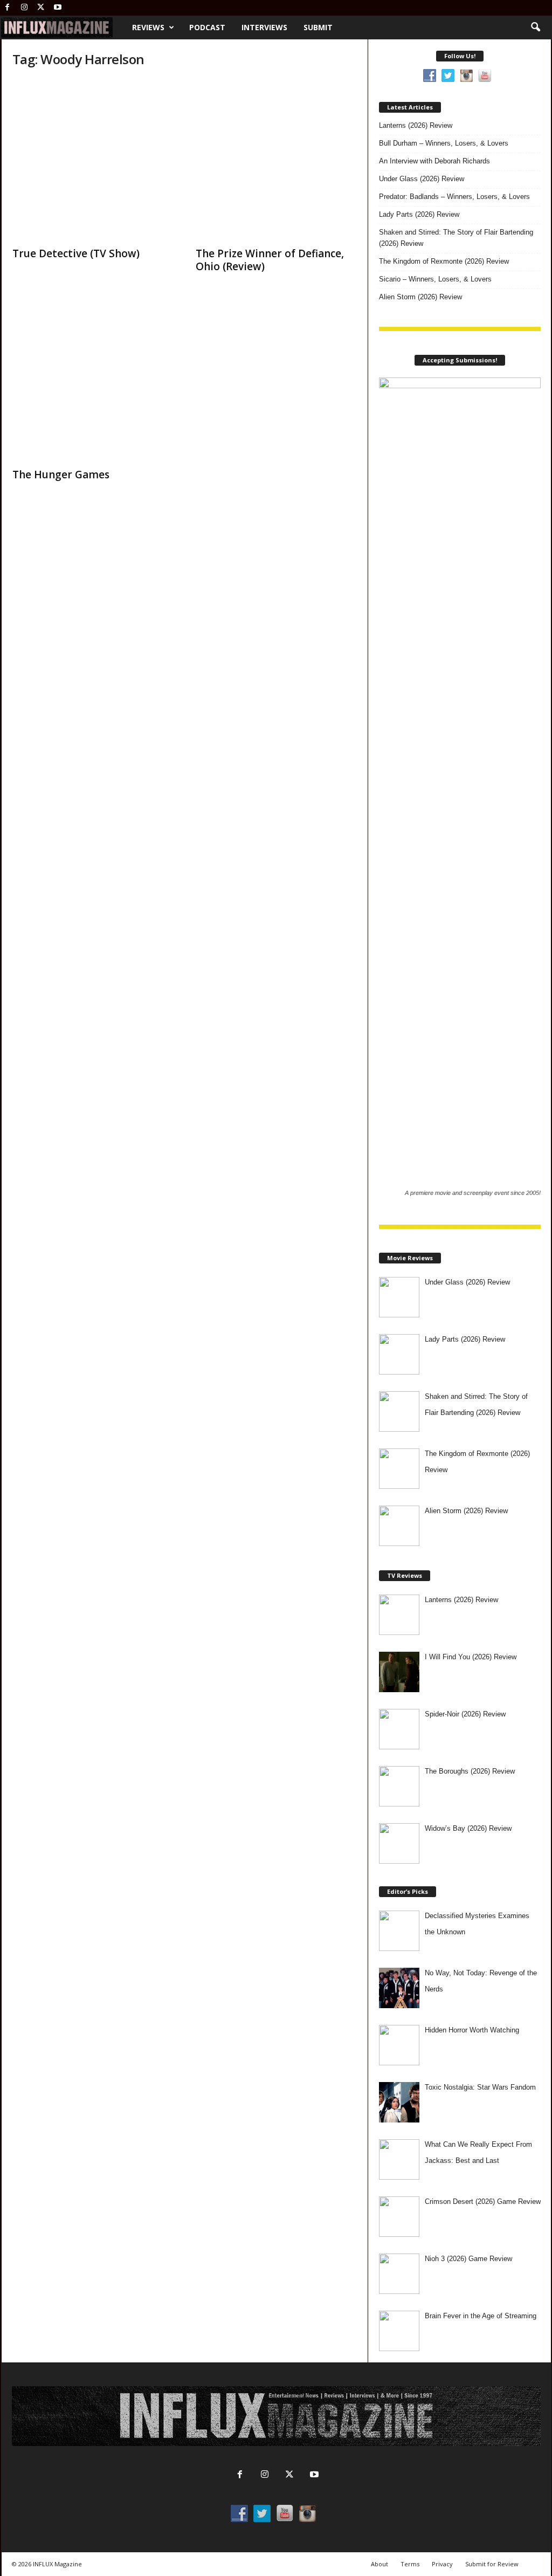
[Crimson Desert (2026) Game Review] (399, 2217)
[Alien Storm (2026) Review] (399, 1526)
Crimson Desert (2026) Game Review (483, 2201)
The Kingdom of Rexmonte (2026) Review (444, 261)
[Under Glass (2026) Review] (399, 1297)
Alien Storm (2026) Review (420, 297)
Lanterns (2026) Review (416, 125)
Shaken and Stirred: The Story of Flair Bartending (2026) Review (456, 238)
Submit (318, 27)
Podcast (207, 27)
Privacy (442, 2564)
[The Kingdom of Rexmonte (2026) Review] (399, 1469)
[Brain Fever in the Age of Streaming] (399, 2331)
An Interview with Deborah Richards (434, 161)
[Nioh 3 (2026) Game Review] (399, 2274)
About (379, 2564)
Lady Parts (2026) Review (419, 214)
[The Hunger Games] (93, 381)
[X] (41, 8)
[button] (535, 28)
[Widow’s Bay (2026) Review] (399, 1843)
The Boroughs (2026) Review (470, 1771)
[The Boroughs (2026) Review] (399, 1786)
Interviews (264, 27)
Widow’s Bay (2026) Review (468, 1828)
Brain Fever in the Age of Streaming (481, 2316)
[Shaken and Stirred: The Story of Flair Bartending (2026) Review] (399, 1411)
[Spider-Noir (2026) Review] (399, 1729)
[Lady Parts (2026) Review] (399, 1354)
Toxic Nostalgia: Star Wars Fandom (480, 2087)
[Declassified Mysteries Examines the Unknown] (399, 1931)
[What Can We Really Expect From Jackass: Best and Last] (399, 2159)
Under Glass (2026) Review (422, 179)
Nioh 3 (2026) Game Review (468, 2259)
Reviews (148, 27)
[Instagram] (24, 8)
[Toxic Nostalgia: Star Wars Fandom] (399, 2102)
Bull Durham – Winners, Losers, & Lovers (444, 143)
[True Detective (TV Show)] (93, 160)
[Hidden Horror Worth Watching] (399, 2045)
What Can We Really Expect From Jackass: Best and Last (478, 2152)
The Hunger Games (61, 475)
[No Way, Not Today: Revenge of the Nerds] (399, 1988)
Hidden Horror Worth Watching (472, 2030)
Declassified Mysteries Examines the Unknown (477, 1924)
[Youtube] (58, 8)
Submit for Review (492, 2564)
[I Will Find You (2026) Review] (399, 1672)
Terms (410, 2564)
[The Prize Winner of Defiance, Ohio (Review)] (277, 160)
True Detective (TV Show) (76, 253)
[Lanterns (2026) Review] (399, 1615)
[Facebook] (8, 8)
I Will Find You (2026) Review (471, 1657)
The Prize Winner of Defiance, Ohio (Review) (270, 260)
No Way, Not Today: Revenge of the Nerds (481, 1981)
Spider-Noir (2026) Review (465, 1714)
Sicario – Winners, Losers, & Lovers (435, 279)
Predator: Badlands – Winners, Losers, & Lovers (454, 197)
